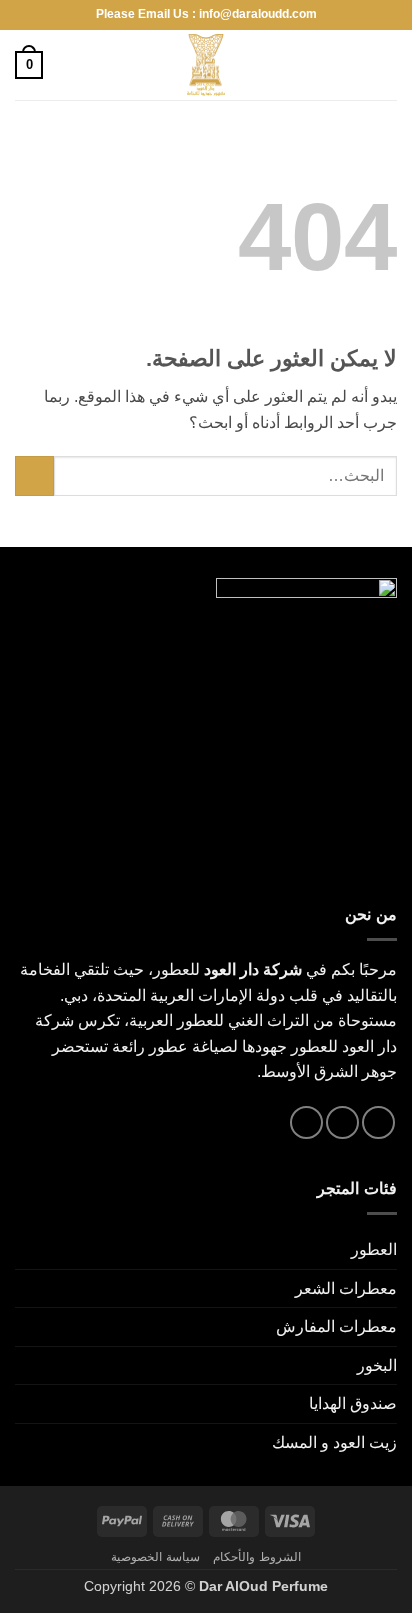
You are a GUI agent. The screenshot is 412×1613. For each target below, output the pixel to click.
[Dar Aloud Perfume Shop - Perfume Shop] (206, 65)
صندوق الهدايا (353, 1403)
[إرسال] (34, 475)
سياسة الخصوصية (155, 1557)
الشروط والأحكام (257, 1557)
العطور (374, 1249)
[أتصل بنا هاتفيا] (306, 1122)
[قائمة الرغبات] (67, 65)
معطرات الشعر (346, 1288)
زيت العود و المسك (334, 1442)
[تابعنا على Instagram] (378, 1122)
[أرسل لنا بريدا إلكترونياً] (342, 1122)
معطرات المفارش (336, 1326)
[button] (385, 64)
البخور (377, 1365)
